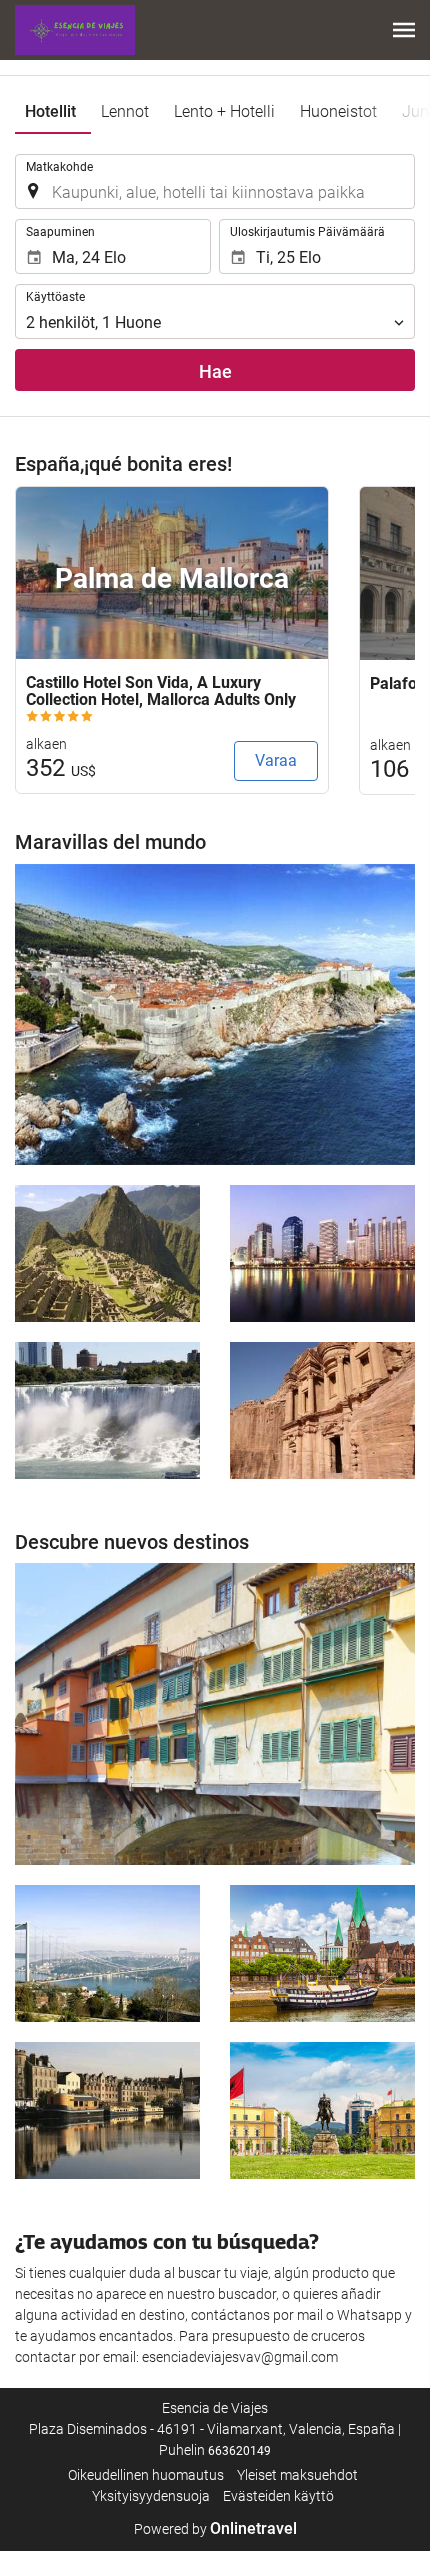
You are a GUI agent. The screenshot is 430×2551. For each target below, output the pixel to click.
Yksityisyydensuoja (151, 2496)
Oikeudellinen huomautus (146, 2475)
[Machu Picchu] (107, 1253)
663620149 (239, 2451)
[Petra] (322, 1410)
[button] (404, 30)
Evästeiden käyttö (278, 2496)
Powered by (215, 2529)
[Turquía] (107, 1953)
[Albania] (322, 2110)
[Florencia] (215, 1714)
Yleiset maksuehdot (297, 2475)
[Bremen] (322, 1953)
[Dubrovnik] (215, 1015)
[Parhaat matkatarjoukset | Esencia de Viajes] (75, 30)
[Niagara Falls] (107, 1410)
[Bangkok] (322, 1253)
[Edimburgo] (107, 2110)
